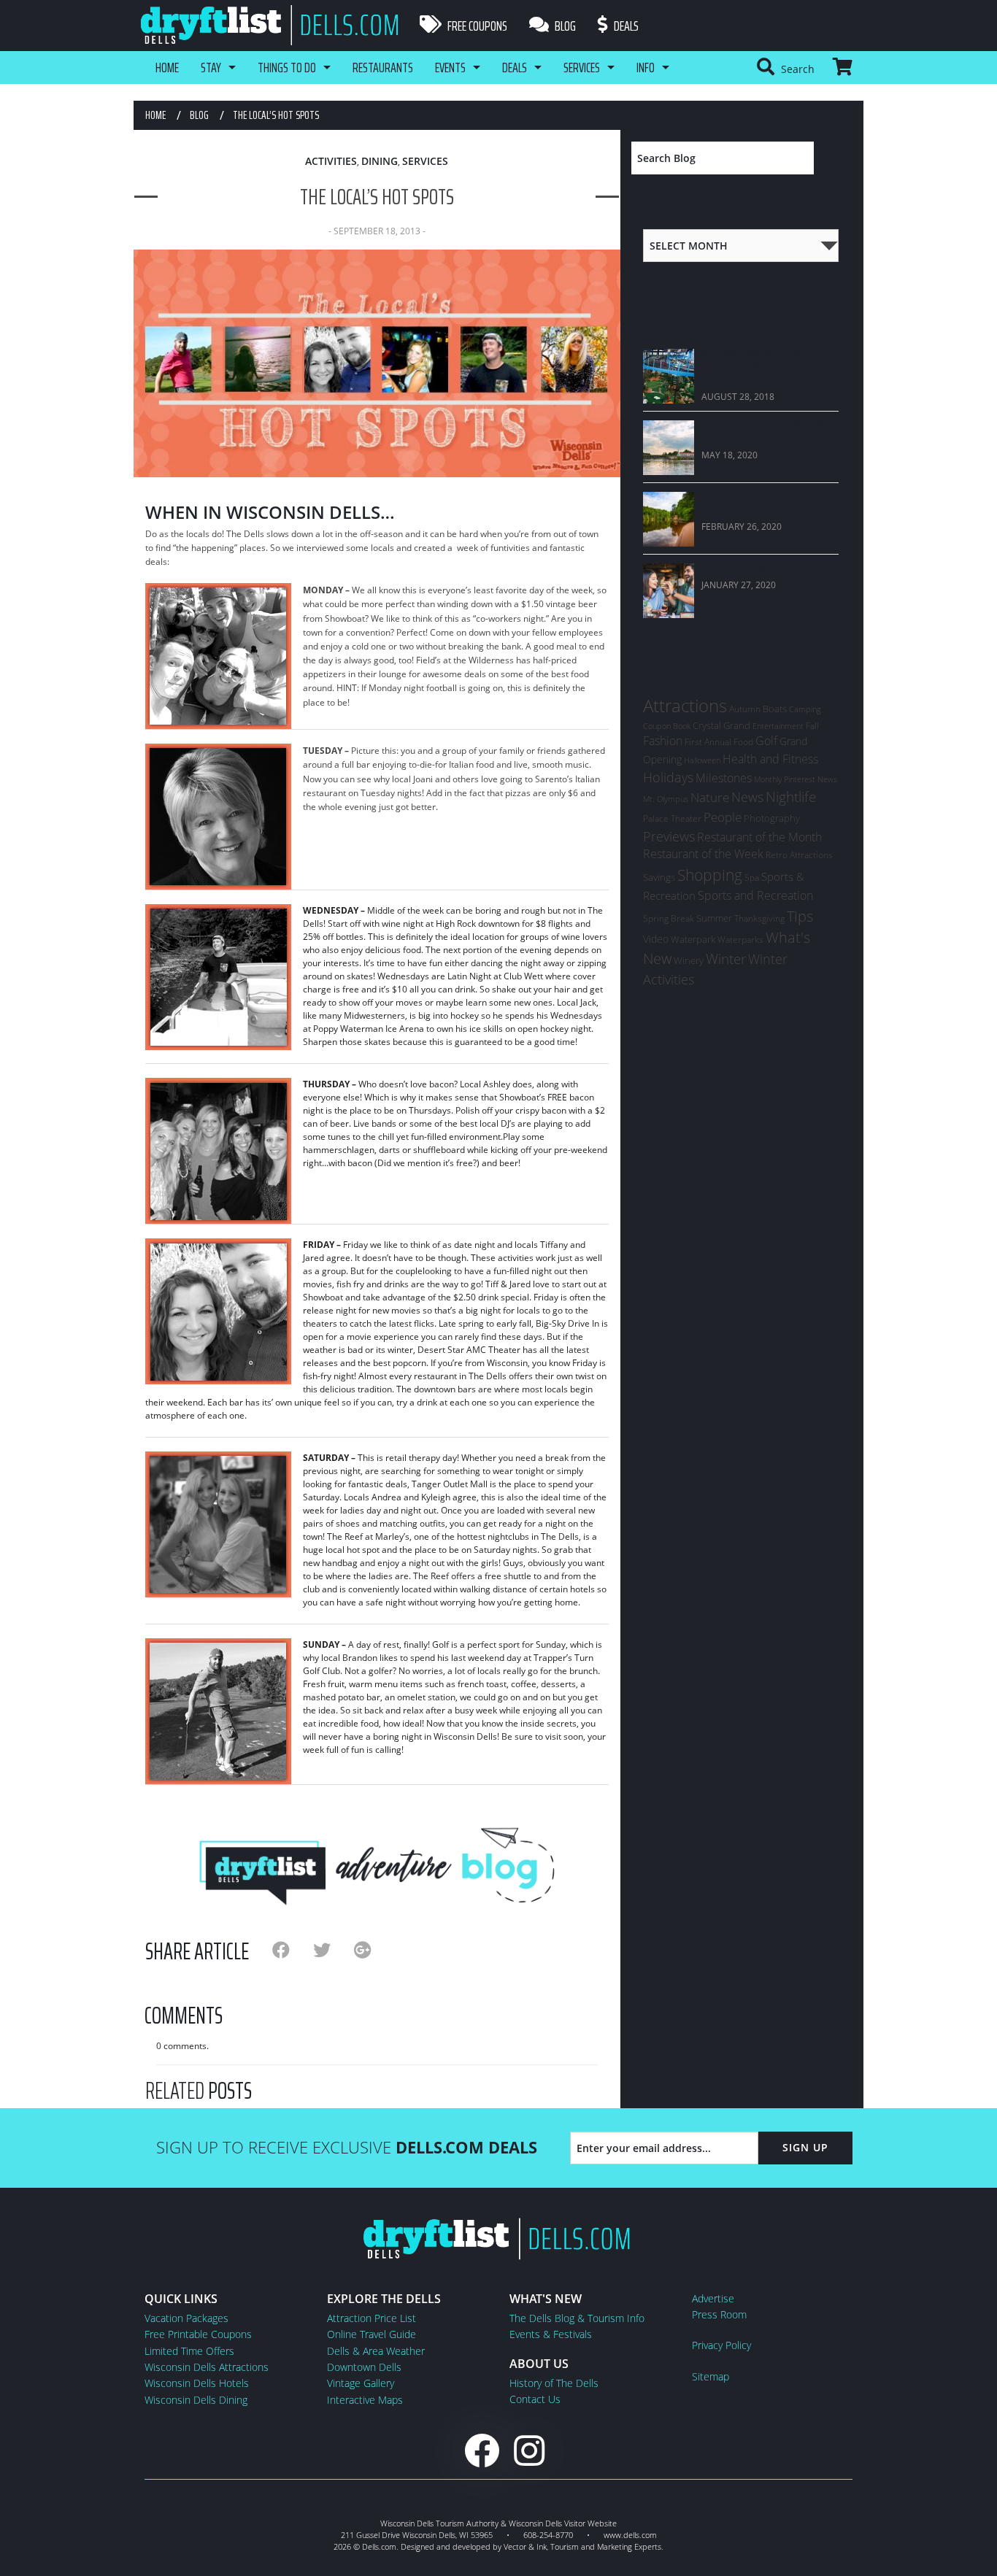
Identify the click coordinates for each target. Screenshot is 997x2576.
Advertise (713, 2298)
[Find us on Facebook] (482, 2450)
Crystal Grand (721, 725)
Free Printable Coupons (198, 2334)
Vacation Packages (186, 2318)
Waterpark (693, 939)
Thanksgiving (759, 918)
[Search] (833, 158)
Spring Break (669, 918)
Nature (710, 797)
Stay (211, 67)
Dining (380, 161)
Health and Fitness (770, 759)
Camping (805, 709)
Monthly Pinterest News (796, 779)
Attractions (685, 705)
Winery (689, 960)
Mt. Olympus (666, 799)
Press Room (719, 2314)
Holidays (668, 777)
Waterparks (740, 940)
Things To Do (287, 67)
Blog (564, 26)
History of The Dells (554, 2383)
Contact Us (535, 2399)
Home (167, 67)
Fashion (663, 741)
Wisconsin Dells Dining (196, 2400)
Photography (772, 818)
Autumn (745, 709)
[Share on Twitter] (334, 1950)
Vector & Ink (525, 2546)
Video (656, 939)
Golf (766, 741)
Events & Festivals (551, 2334)
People (723, 817)
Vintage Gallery (361, 2383)
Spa (752, 878)
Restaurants (383, 67)
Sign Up (805, 2147)
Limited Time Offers (189, 2351)
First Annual (708, 742)
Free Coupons (476, 26)
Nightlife (791, 797)
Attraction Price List (372, 2318)
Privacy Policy (721, 2345)
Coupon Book (667, 726)
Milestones (724, 778)
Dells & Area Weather (376, 2351)
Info (646, 67)
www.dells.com (630, 2535)
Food (743, 742)
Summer (714, 918)
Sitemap (711, 2376)
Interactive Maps (365, 2400)
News (747, 797)
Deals (625, 26)
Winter (726, 959)
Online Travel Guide (372, 2334)
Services (582, 67)
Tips (800, 916)
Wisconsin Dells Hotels (197, 2383)
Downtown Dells (364, 2367)
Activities (331, 161)
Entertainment (778, 726)
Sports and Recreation (755, 895)
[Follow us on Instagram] (529, 2450)
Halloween (702, 760)
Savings (659, 877)
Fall (812, 726)
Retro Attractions (799, 855)
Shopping (710, 875)
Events (450, 67)
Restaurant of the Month (759, 837)
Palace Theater (672, 818)
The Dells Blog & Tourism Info (577, 2318)
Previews (669, 836)
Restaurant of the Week (703, 854)
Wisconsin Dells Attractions (207, 2367)
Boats (775, 709)
